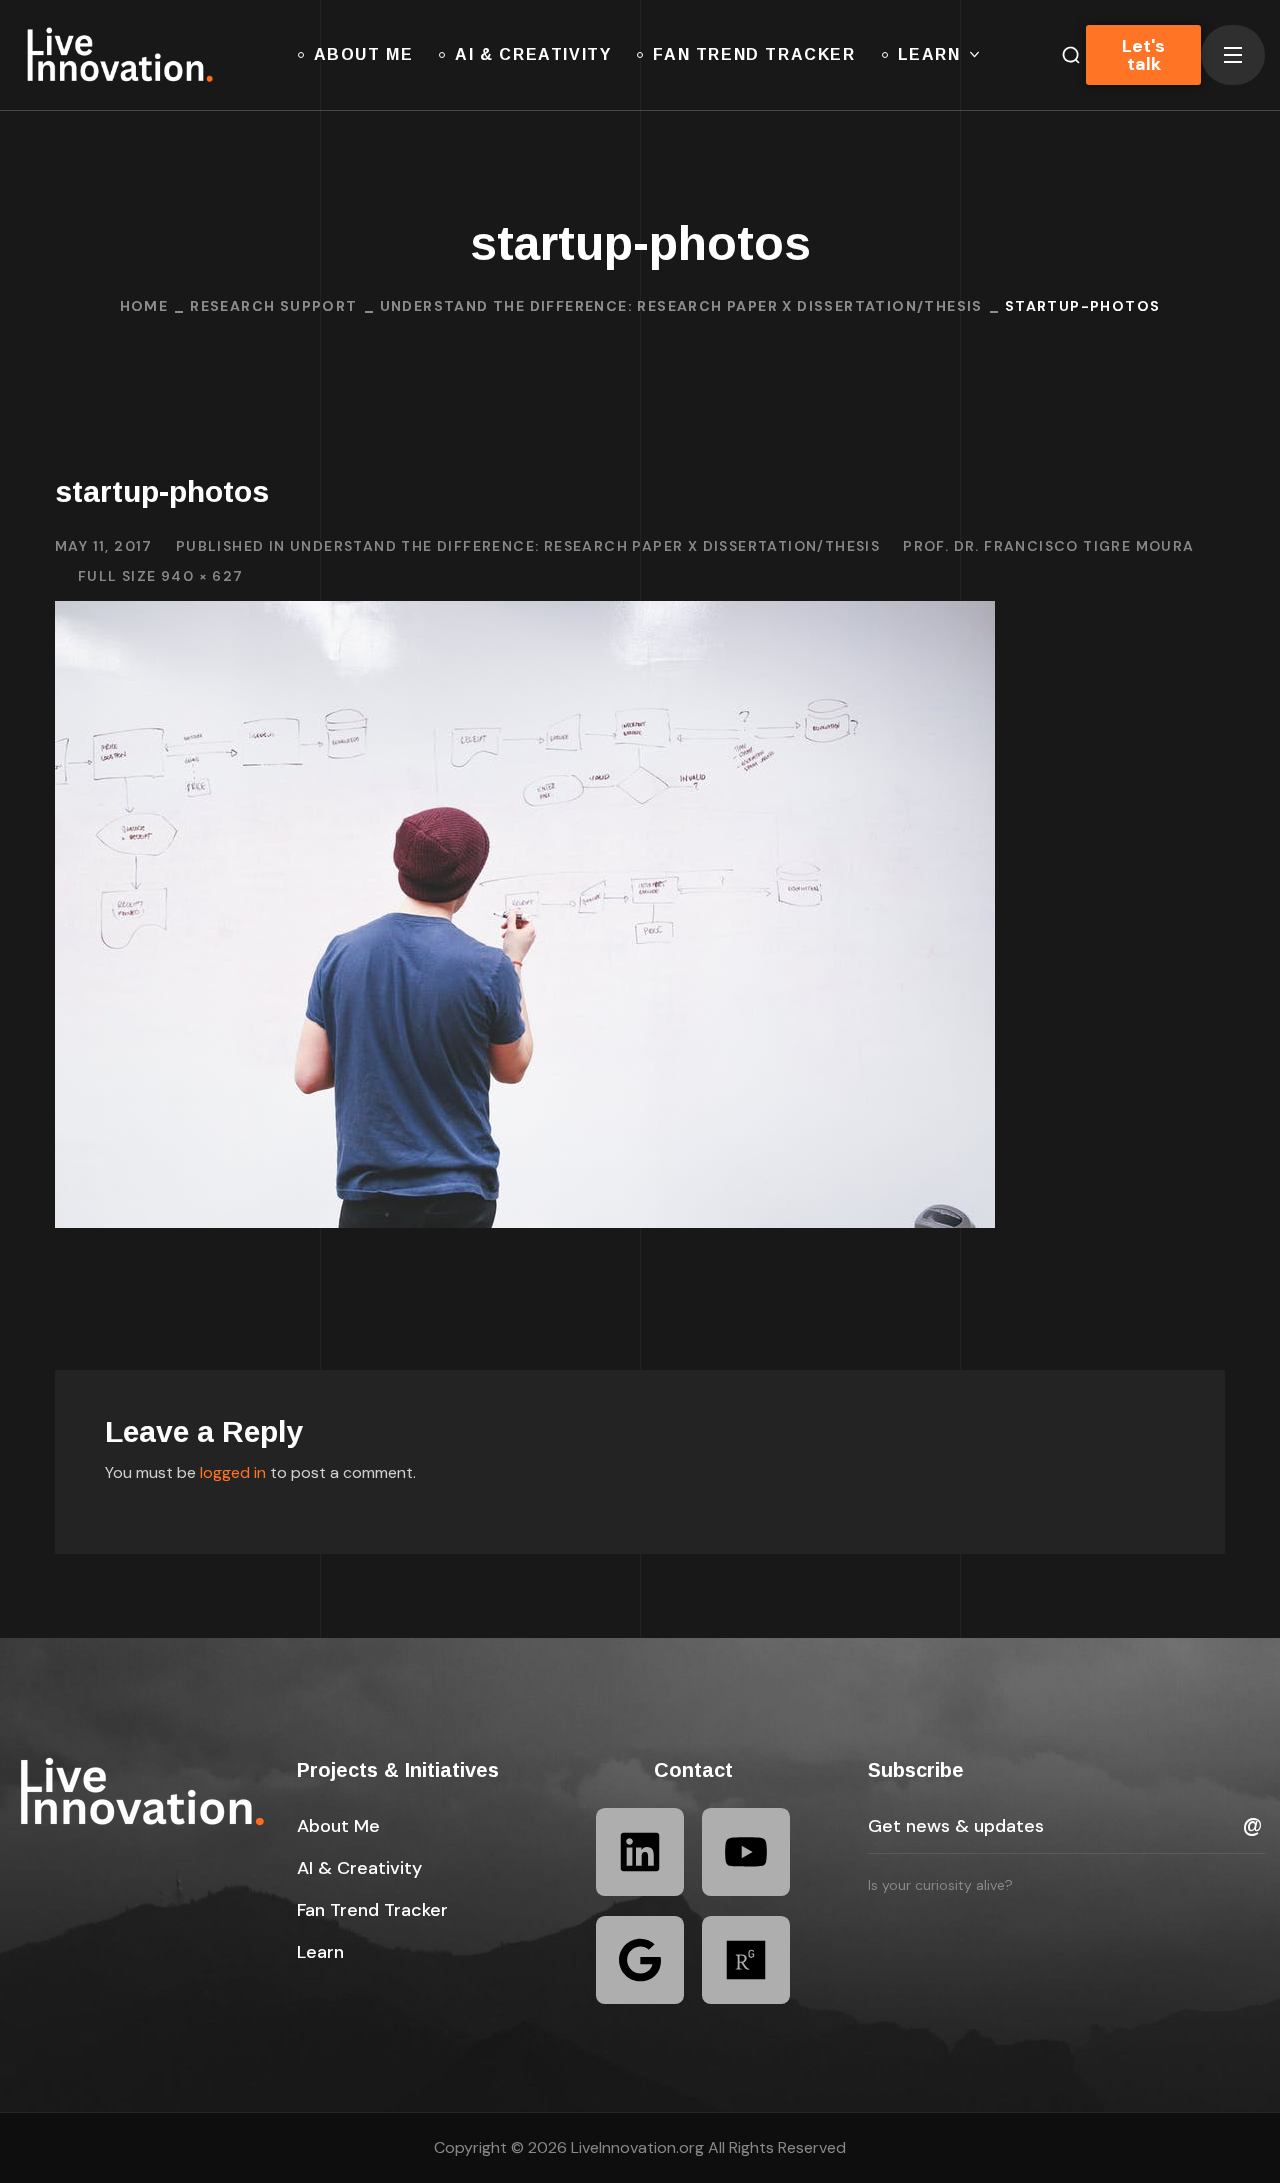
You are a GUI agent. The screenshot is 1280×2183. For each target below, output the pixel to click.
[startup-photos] (525, 615)
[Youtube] (746, 1852)
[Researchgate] (746, 1960)
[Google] (640, 1960)
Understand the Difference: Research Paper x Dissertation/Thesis (681, 306)
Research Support (273, 306)
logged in (233, 1472)
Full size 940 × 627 (161, 576)
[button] (338, 1826)
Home (144, 306)
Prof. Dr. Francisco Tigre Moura (1048, 546)
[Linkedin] (640, 1852)
